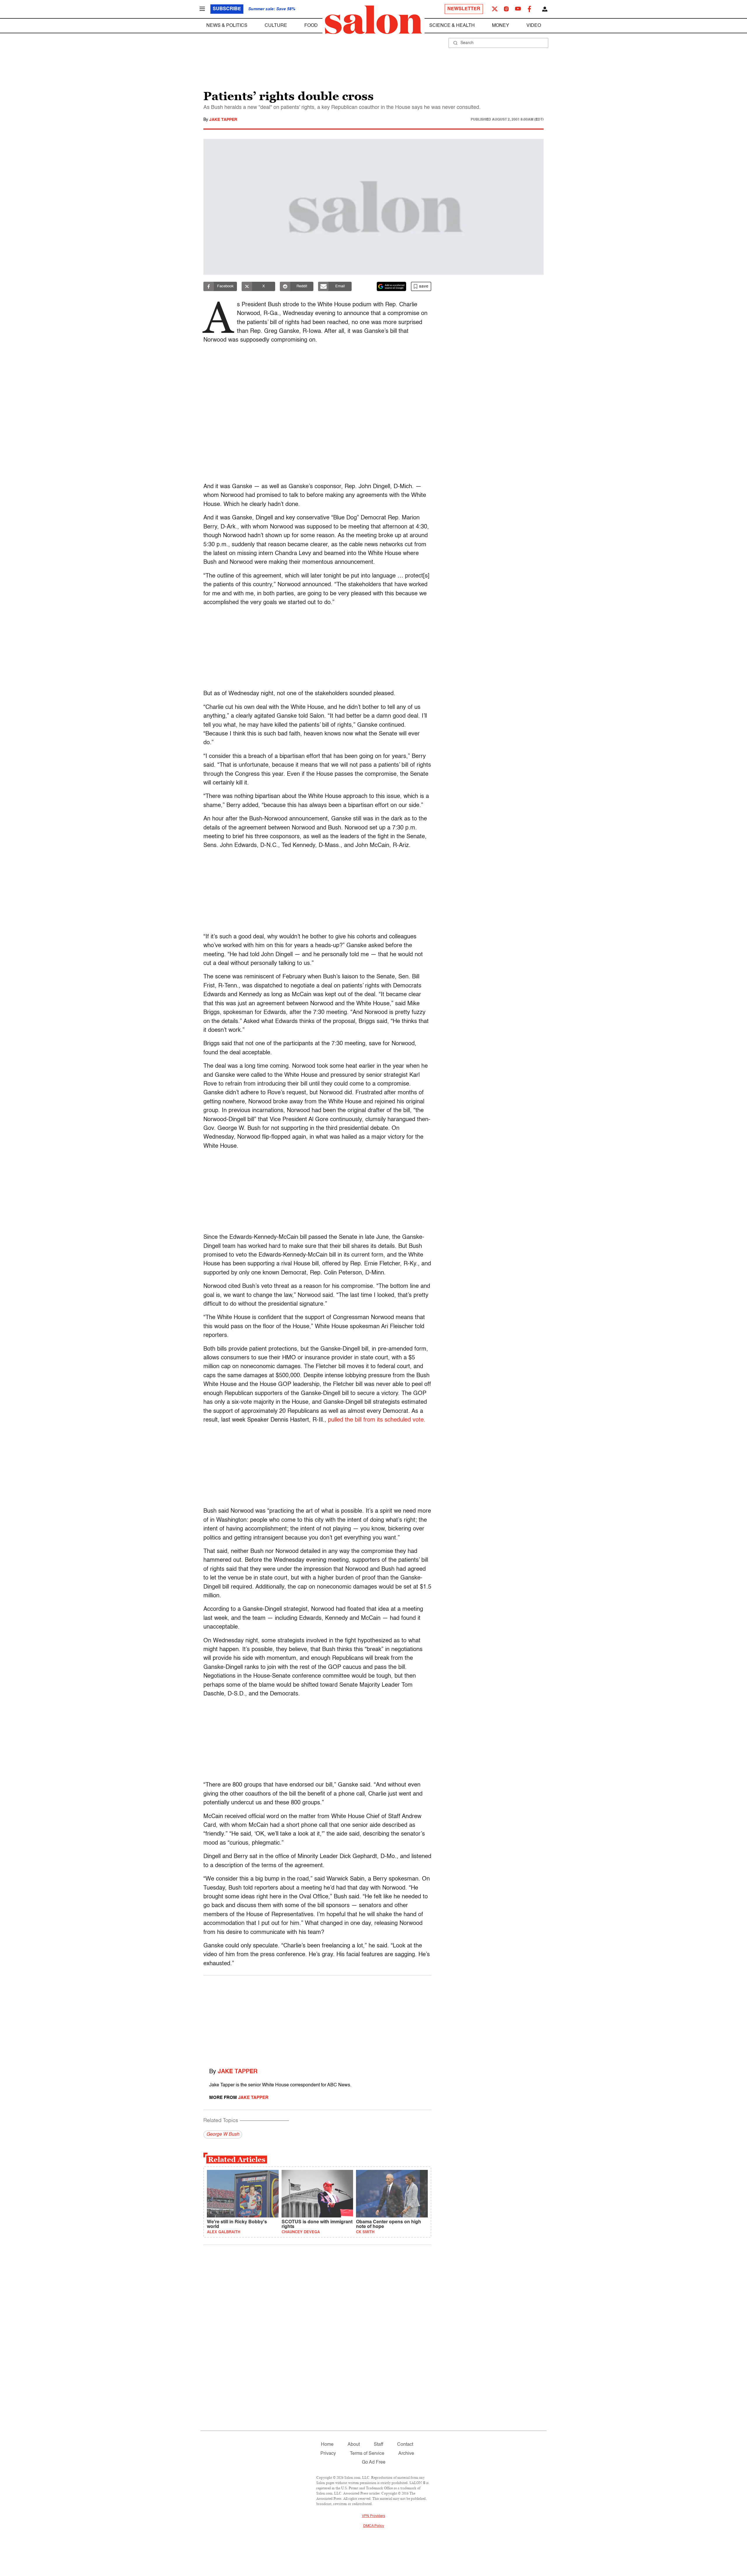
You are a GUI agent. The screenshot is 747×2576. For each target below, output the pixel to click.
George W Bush (223, 2135)
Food (311, 26)
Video (534, 26)
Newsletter (464, 9)
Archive (406, 2454)
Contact (405, 2445)
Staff (378, 2445)
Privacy (328, 2454)
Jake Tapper (223, 120)
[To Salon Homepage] (373, 20)
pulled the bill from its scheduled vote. (377, 1420)
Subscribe (227, 9)
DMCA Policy (374, 2526)
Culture (276, 26)
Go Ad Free (374, 2462)
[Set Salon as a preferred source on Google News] (392, 286)
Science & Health (452, 26)
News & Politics (227, 26)
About (354, 2445)
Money (501, 26)
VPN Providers (373, 2516)
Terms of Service (367, 2454)
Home (327, 2445)
